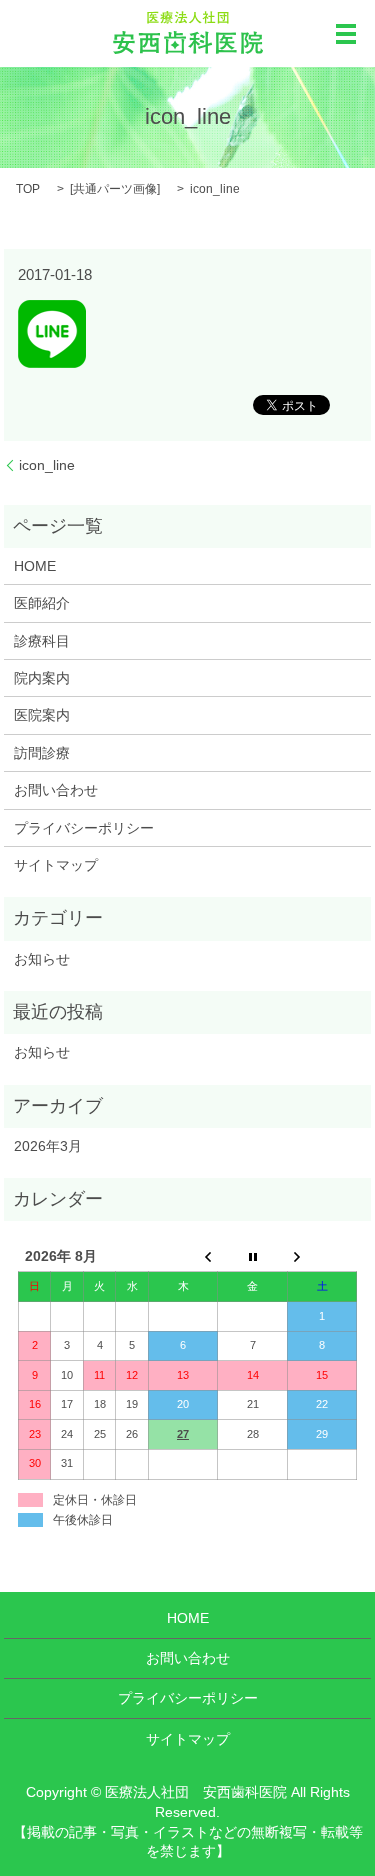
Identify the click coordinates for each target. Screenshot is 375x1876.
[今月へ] (253, 1257)
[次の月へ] (322, 1257)
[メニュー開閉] (346, 34)
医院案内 (42, 715)
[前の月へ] (183, 1257)
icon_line (47, 465)
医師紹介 (42, 603)
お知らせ (42, 959)
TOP (28, 189)
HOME (35, 566)
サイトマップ (56, 865)
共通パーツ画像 (115, 189)
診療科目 (42, 641)
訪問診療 (42, 753)
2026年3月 (48, 1146)
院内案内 (42, 678)
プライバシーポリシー (84, 828)
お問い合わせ (56, 790)
